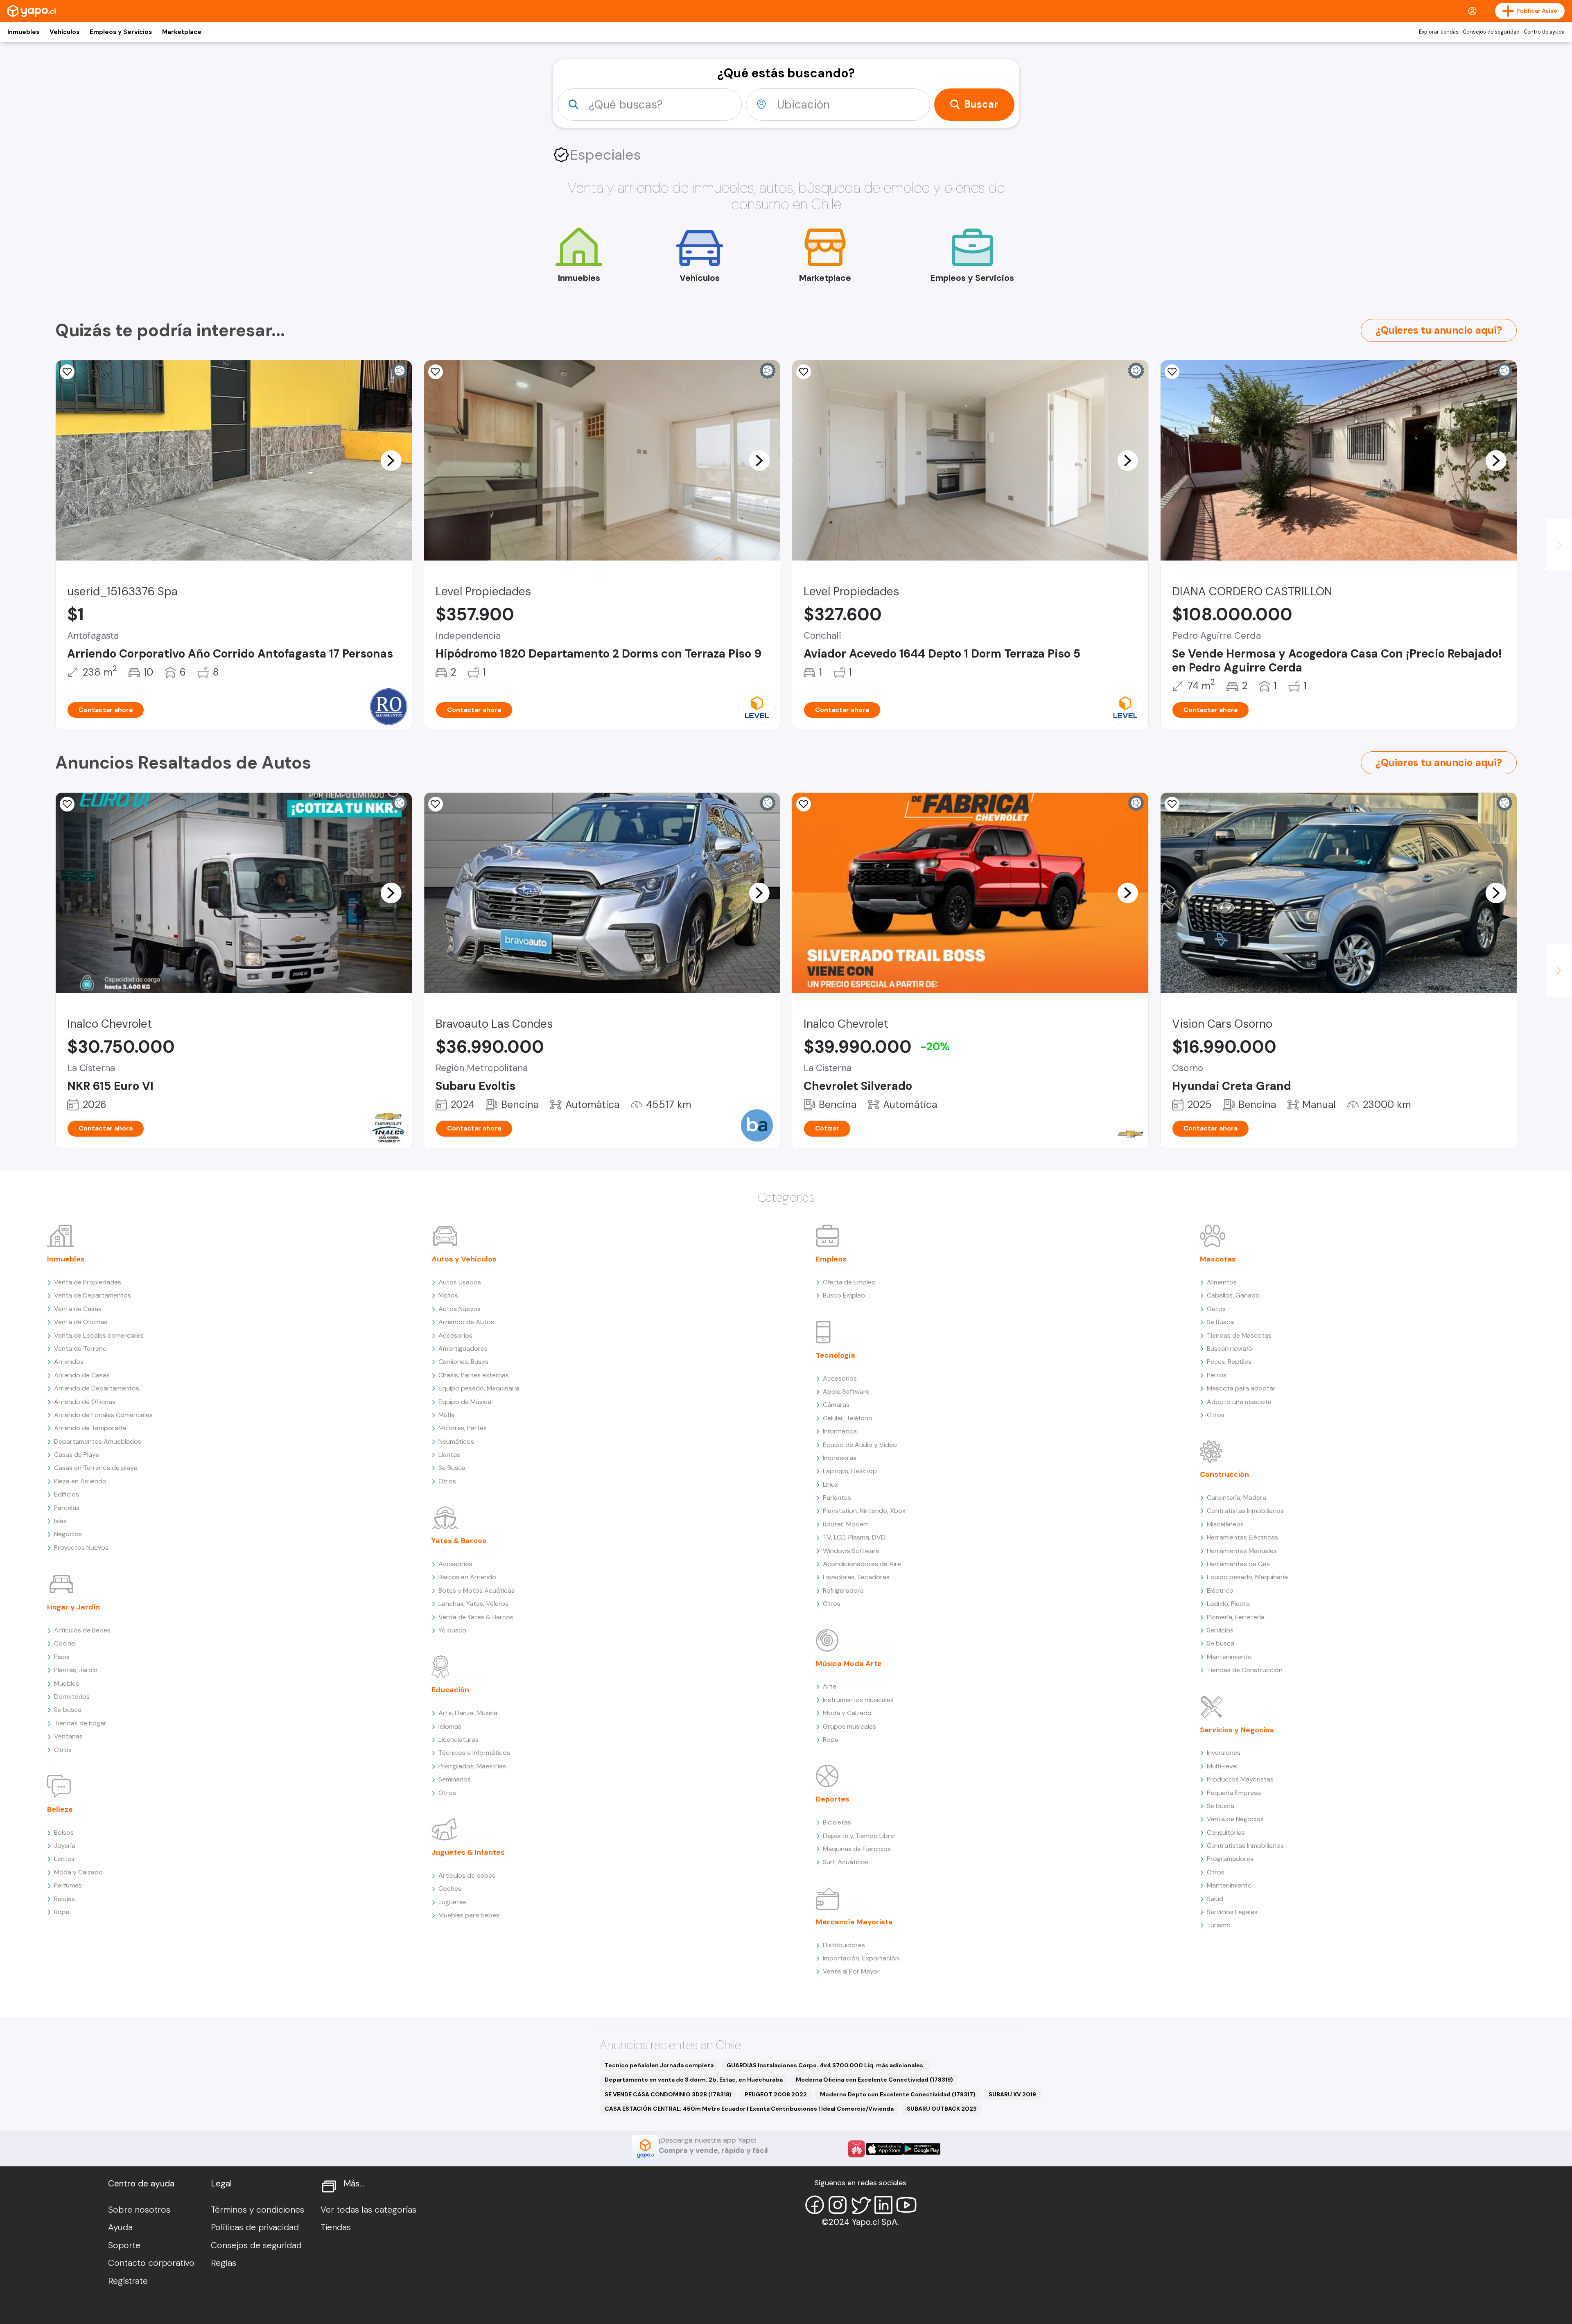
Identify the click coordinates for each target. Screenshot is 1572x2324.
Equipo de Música (465, 1402)
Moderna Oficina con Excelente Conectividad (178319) (874, 2080)
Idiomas (450, 1726)
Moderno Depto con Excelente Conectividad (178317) (898, 2094)
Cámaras (836, 1405)
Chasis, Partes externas (474, 1375)
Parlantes (837, 1498)
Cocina (64, 1643)
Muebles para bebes (469, 1915)
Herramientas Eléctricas (1242, 1537)
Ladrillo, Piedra (1228, 1604)
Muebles (67, 1683)
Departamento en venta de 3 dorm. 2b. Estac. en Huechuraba (694, 2080)
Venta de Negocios (1235, 1819)
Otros (63, 1750)
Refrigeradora (843, 1590)
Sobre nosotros (139, 2210)
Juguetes (452, 1902)
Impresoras (840, 1458)
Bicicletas (837, 1822)
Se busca (68, 1710)
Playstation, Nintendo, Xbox (864, 1511)
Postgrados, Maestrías (472, 1766)
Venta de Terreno (80, 1349)
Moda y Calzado (78, 1872)
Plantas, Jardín (76, 1670)
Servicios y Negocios (1237, 1730)
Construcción (1224, 1474)
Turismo (1219, 1925)
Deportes (833, 1799)
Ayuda (120, 2227)
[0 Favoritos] (67, 372)
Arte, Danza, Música (468, 1713)
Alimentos (1222, 1282)
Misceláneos (1225, 1524)
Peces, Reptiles (1229, 1362)
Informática (840, 1431)
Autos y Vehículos (464, 1259)
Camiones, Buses (463, 1362)
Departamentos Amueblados (98, 1441)
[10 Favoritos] (1172, 372)
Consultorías (1226, 1832)
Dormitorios (72, 1697)
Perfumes (68, 1885)
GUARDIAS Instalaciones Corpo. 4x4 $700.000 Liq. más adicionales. (826, 2065)
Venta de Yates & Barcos (476, 1617)
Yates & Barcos (459, 1541)
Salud (1215, 1899)
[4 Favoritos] (436, 372)
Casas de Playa (77, 1455)
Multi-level (1222, 1766)
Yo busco (452, 1630)
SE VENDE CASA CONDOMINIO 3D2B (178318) (668, 2094)
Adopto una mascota (1239, 1402)
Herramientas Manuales (1242, 1551)
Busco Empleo (844, 1295)
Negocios (68, 1534)
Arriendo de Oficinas (85, 1402)
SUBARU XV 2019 (1012, 2094)
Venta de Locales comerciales (99, 1335)
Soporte (124, 2245)
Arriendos (69, 1362)
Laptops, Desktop (850, 1471)
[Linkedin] (883, 2205)
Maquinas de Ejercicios (857, 1849)
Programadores (1230, 1859)
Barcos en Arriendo (467, 1577)
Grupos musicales (849, 1726)
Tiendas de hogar (80, 1723)
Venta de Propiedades (88, 1282)
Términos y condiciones (257, 2210)
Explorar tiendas (1439, 32)
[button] (391, 460)
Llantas (449, 1455)
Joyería (65, 1846)
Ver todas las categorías (368, 2210)
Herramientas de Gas (1238, 1564)
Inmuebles (23, 32)
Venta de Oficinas (81, 1322)
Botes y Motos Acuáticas (477, 1590)
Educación (450, 1690)
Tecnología (836, 1355)
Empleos (831, 1259)
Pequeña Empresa (1234, 1793)
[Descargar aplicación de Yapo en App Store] (884, 2149)
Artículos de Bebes (82, 1630)
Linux (830, 1484)
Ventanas (68, 1736)
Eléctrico (1220, 1590)
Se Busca (452, 1468)
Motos (448, 1295)
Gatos (1216, 1309)
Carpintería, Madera (1237, 1498)
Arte (830, 1686)
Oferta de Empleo (849, 1282)
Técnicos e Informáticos (474, 1753)
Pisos (62, 1657)
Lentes (64, 1859)
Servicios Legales (1232, 1912)
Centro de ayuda (1544, 32)
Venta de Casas (78, 1309)
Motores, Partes (463, 1428)
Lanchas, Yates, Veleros (473, 1604)
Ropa (62, 1912)
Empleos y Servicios (121, 32)
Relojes (64, 1899)
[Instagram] (838, 2205)
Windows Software (851, 1551)
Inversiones (1224, 1753)
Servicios (1220, 1630)
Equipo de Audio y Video (860, 1445)
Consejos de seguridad (1491, 32)
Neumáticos (456, 1441)
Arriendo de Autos (466, 1322)
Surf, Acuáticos (846, 1862)
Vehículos (64, 32)
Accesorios (455, 1335)
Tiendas (336, 2227)
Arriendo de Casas (82, 1375)
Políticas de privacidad (255, 2227)
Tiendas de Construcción (1245, 1670)
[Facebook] (815, 2205)
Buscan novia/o (1230, 1349)
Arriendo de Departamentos (97, 1388)
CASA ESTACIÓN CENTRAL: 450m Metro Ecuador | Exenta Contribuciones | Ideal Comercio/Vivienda (749, 2109)
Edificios (67, 1494)
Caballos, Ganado (1233, 1295)
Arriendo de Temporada (90, 1428)
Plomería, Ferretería (1236, 1617)
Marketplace (182, 32)
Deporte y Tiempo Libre (858, 1836)
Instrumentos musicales (858, 1700)
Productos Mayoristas (1240, 1779)
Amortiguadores (463, 1349)
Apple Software (846, 1391)
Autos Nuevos (460, 1309)
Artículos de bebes (467, 1875)
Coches (450, 1889)
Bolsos (64, 1832)
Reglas (224, 2263)
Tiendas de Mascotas (1239, 1335)
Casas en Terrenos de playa (96, 1468)
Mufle (447, 1415)
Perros (1217, 1375)
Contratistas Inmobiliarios (1245, 1511)
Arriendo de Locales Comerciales (103, 1415)
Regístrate (128, 2281)
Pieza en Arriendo (80, 1481)
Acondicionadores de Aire (862, 1564)
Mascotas (1218, 1259)
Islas (60, 1521)
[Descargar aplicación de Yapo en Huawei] (856, 2149)
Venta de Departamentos (93, 1295)
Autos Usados (460, 1282)
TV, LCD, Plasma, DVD (854, 1537)
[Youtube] (906, 2205)
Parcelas (67, 1508)
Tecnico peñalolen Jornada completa (659, 2065)
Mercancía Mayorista (854, 1922)
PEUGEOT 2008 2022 (776, 2094)
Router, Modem (846, 1524)
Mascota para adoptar (1241, 1388)
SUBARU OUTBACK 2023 (942, 2109)
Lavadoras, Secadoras (856, 1577)
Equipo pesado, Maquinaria (479, 1388)
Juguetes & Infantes (468, 1852)
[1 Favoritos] (1172, 804)
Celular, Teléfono (848, 1418)
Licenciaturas (458, 1740)
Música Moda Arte (849, 1664)
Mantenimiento (1229, 1657)
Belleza (60, 1809)
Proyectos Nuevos (81, 1547)
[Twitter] (861, 2205)
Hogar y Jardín (73, 1607)
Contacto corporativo (151, 2263)
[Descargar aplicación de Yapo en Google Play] (922, 2149)
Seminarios (455, 1779)
